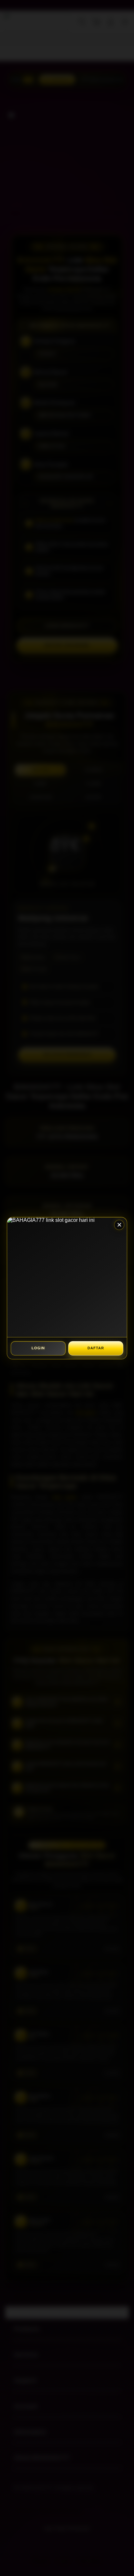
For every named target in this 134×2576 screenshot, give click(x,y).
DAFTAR (96, 1348)
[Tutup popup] (119, 1225)
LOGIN (38, 1348)
